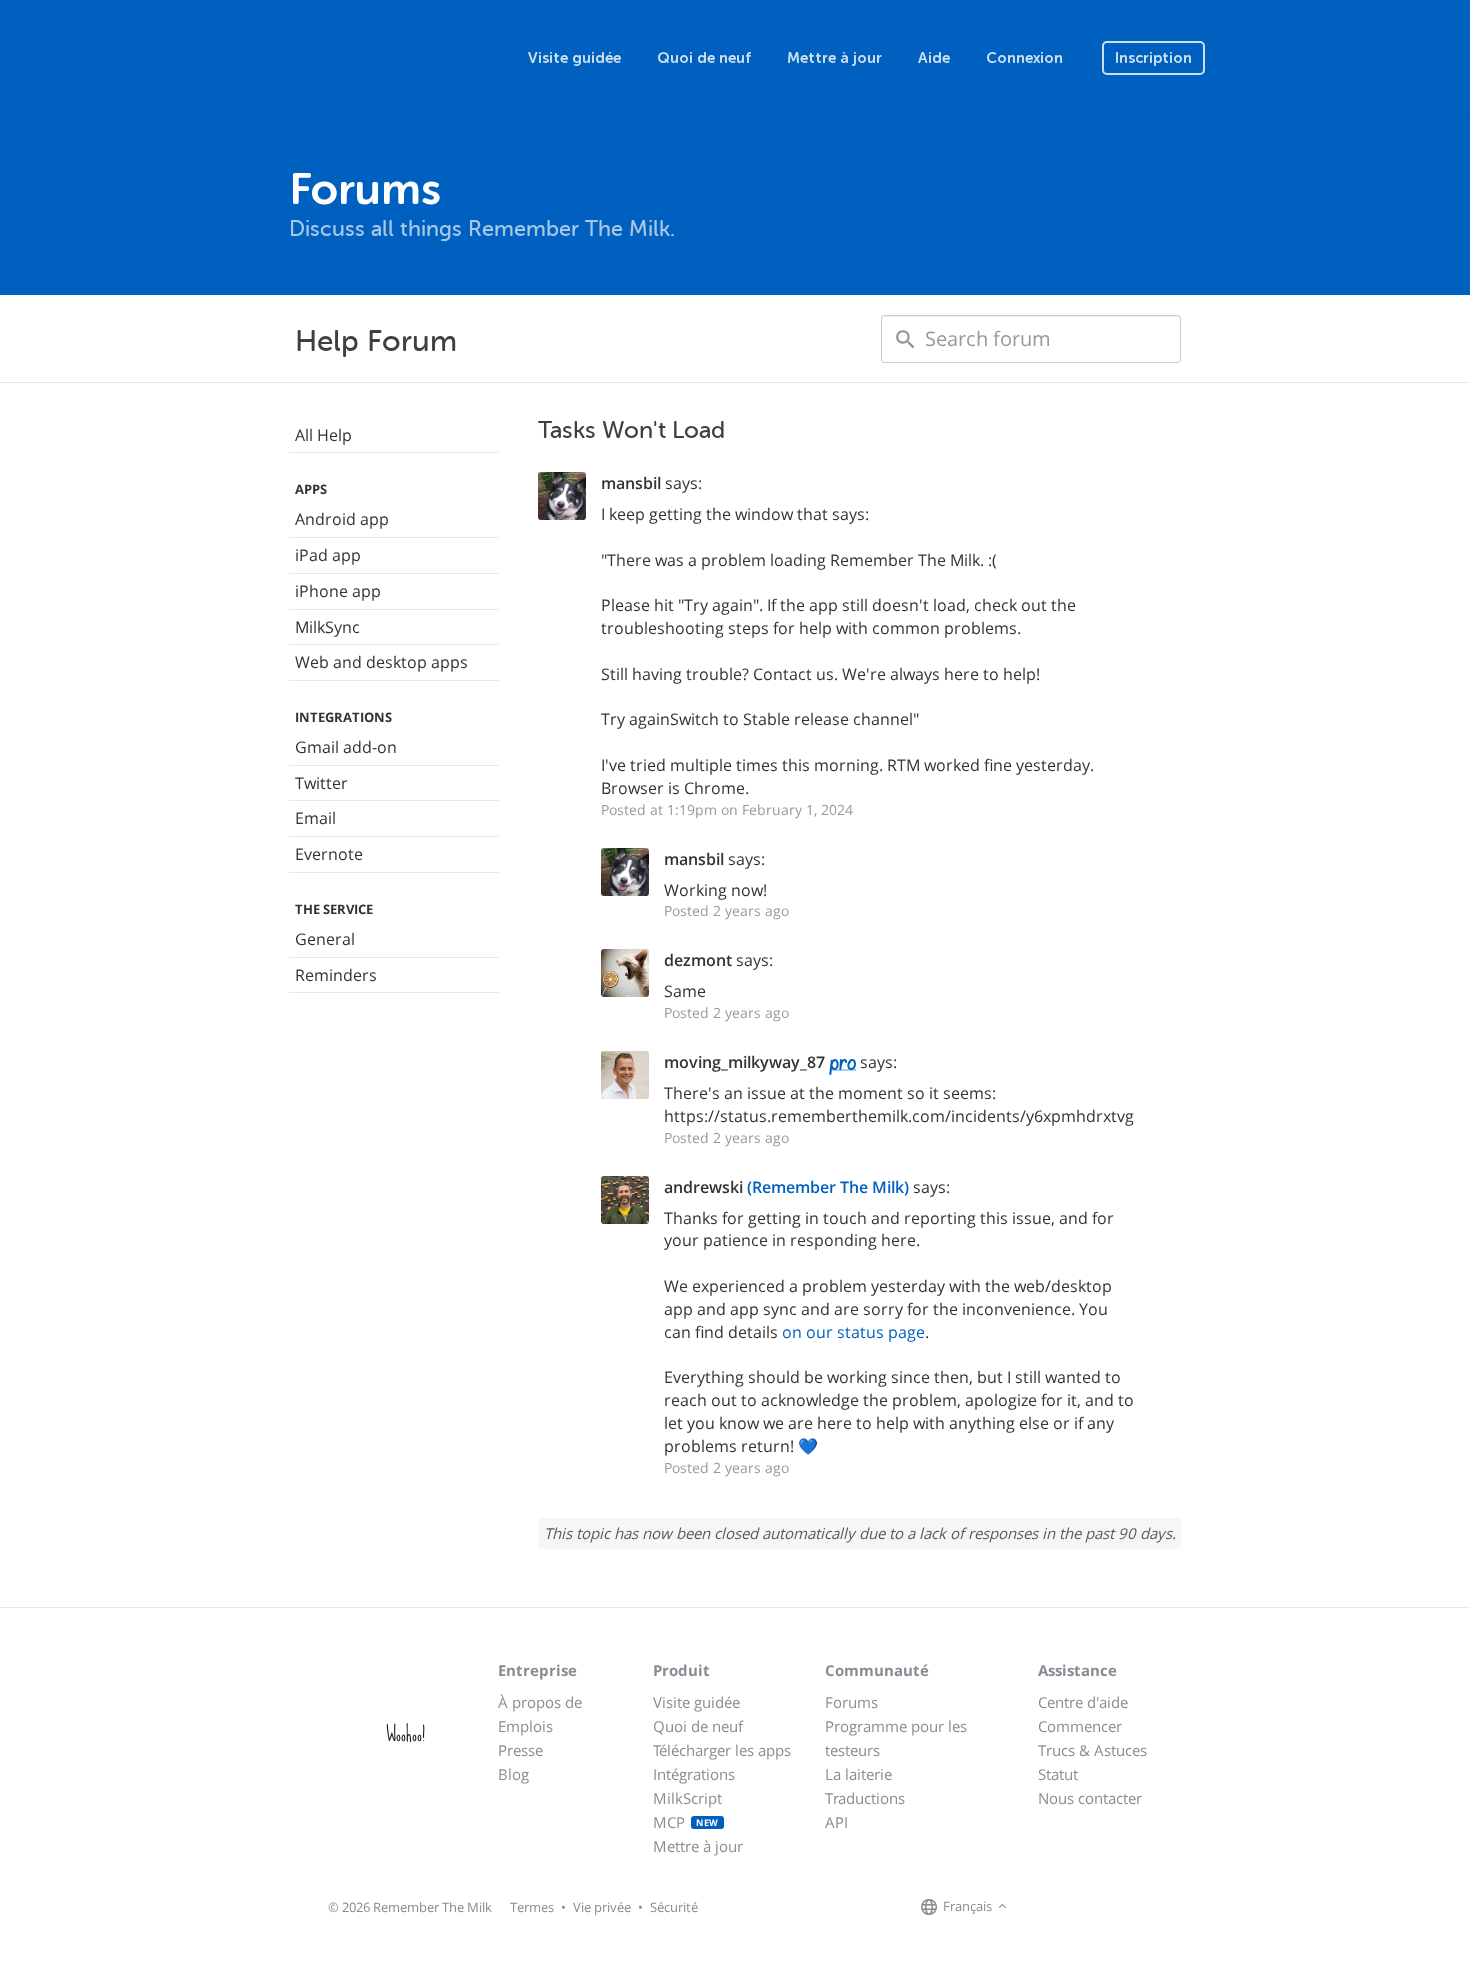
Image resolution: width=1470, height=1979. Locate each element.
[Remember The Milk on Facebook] (1041, 1907)
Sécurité (674, 1907)
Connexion (1024, 58)
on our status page (853, 1332)
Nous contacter (1090, 1798)
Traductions (865, 1798)
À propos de (540, 1702)
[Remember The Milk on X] (1069, 1907)
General (325, 939)
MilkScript (687, 1798)
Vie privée (602, 1907)
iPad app (328, 555)
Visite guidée (574, 58)
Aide (934, 58)
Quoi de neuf (704, 58)
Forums (851, 1702)
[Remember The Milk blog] (1094, 1907)
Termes (532, 1907)
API (836, 1822)
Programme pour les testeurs (896, 1738)
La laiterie (858, 1774)
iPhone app (338, 591)
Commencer (1080, 1726)
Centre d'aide (1083, 1702)
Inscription (1153, 58)
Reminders (336, 975)
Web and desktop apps (381, 662)
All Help (323, 435)
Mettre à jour (834, 58)
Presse (520, 1750)
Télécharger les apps (722, 1750)
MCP (686, 1822)
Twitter (321, 783)
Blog (513, 1774)
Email (315, 818)
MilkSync (327, 627)
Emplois (525, 1726)
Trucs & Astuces (1092, 1750)
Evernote (329, 854)
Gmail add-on (346, 747)
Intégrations (694, 1774)
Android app (342, 519)
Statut (1058, 1774)
